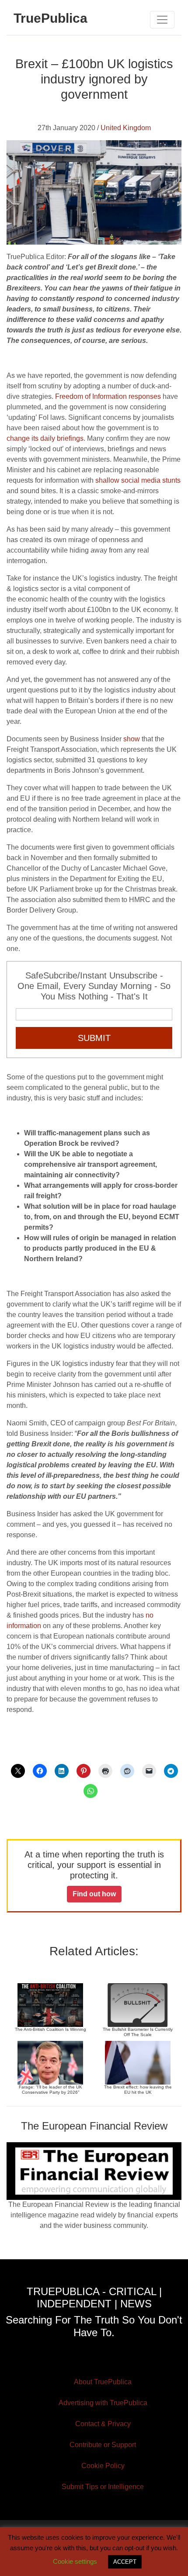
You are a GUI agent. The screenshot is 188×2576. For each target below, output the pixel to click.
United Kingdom (126, 128)
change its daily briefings (45, 438)
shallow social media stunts (138, 480)
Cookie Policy (103, 2466)
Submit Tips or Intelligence (103, 2487)
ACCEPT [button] (125, 2562)
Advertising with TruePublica (103, 2403)
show (132, 739)
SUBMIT (94, 1038)
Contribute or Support (103, 2445)
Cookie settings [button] (75, 2561)
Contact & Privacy (103, 2424)
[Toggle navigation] (162, 20)
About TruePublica (103, 2382)
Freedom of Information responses (108, 396)
